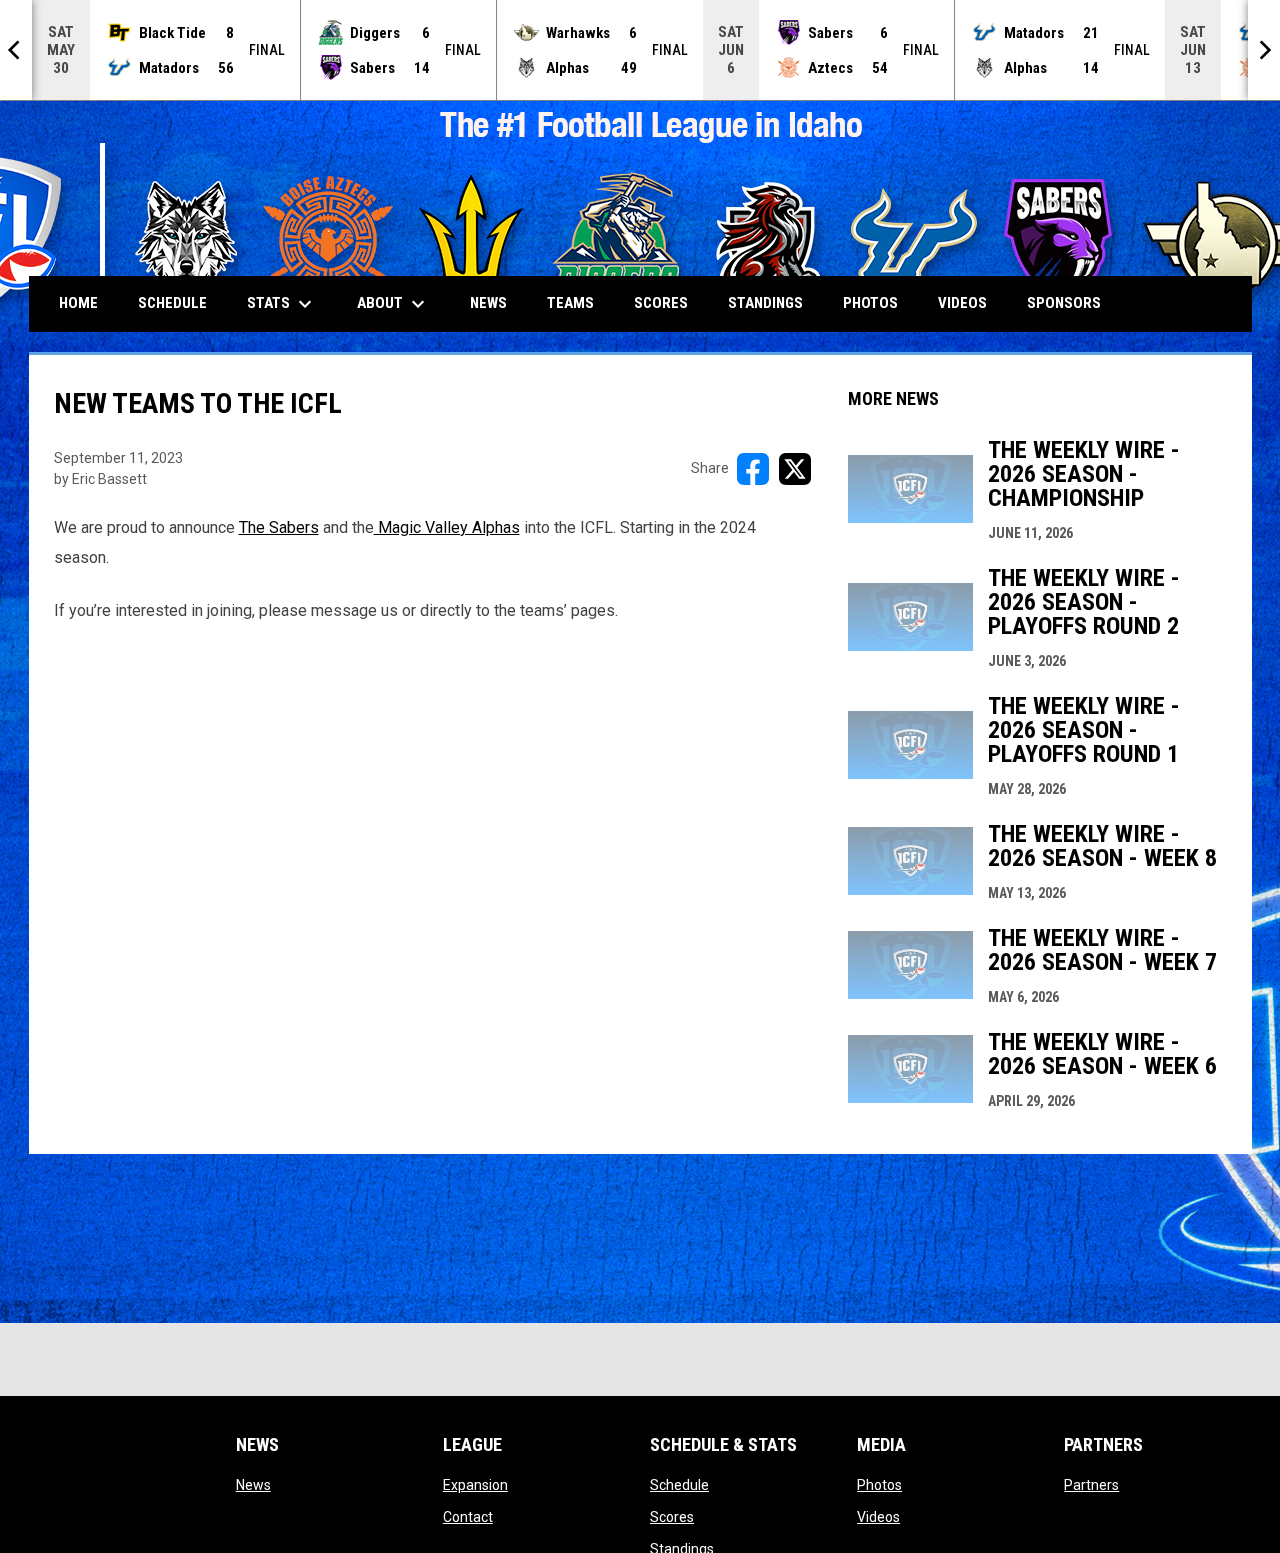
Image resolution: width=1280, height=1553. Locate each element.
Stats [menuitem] (282, 304)
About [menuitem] (393, 304)
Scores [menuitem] (661, 303)
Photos (879, 1485)
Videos (878, 1517)
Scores (672, 1517)
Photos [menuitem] (870, 303)
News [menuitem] (488, 303)
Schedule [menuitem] (172, 303)
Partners (1091, 1485)
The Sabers (279, 527)
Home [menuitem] (78, 303)
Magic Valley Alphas (447, 527)
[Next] (1264, 50)
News (253, 1485)
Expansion (475, 1485)
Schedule (679, 1485)
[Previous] (16, 50)
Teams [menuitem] (570, 303)
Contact (468, 1517)
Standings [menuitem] (765, 303)
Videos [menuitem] (962, 303)
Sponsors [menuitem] (1064, 303)
